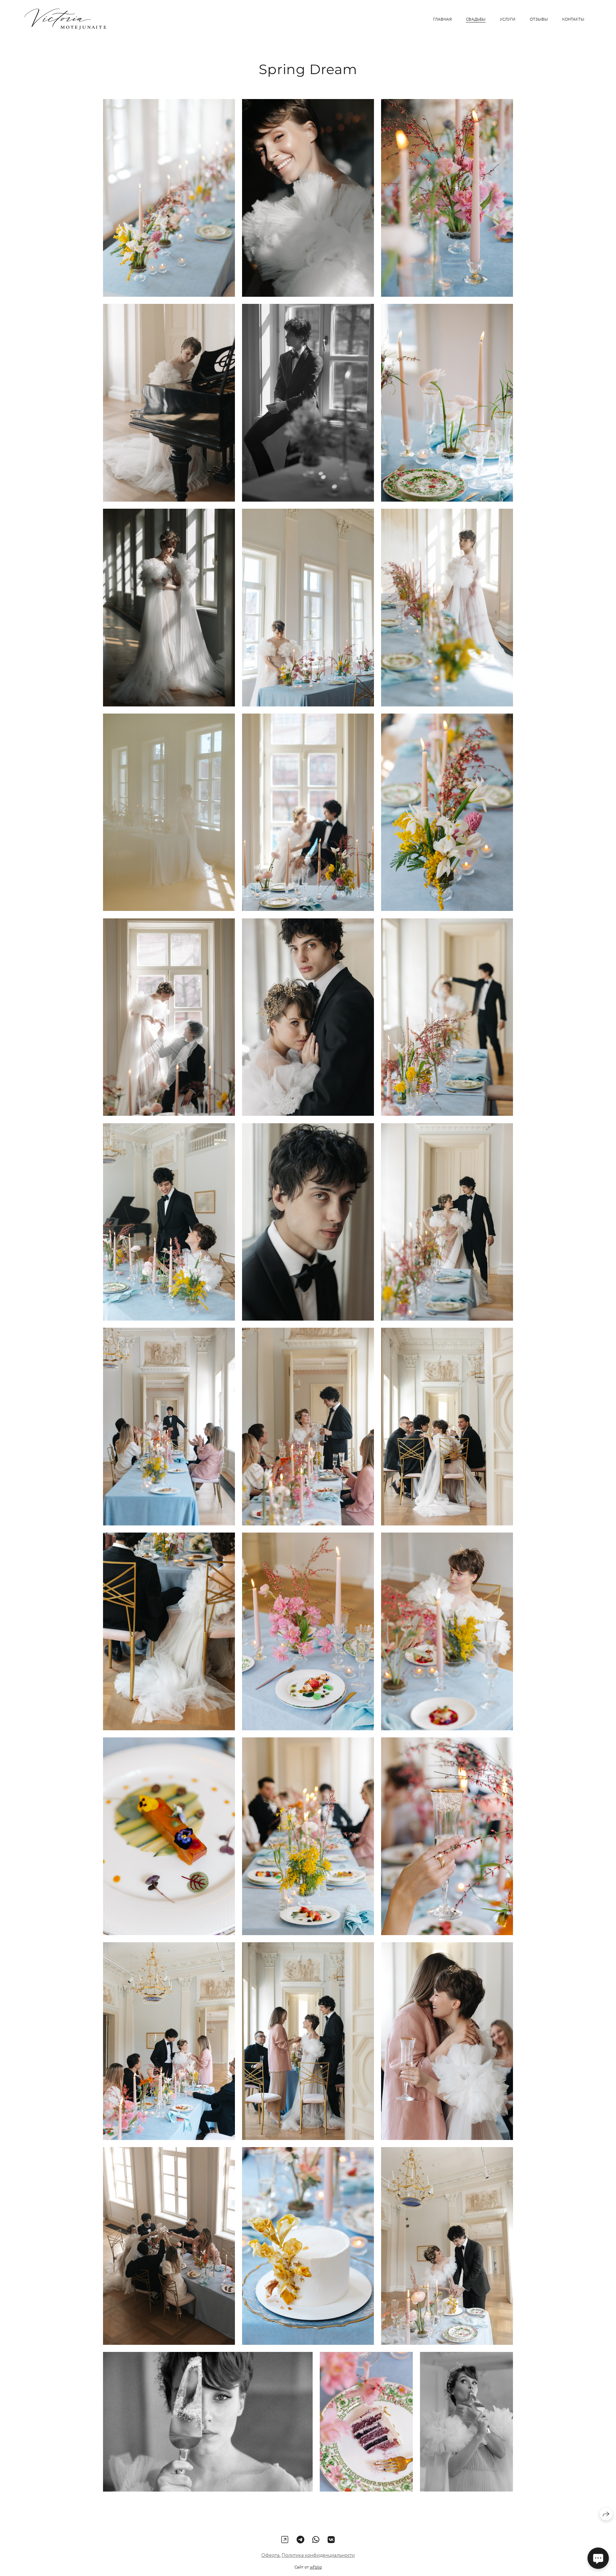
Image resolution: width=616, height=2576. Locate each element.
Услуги (508, 19)
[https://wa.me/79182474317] (316, 2539)
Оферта (270, 2555)
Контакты (573, 19)
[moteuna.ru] (65, 19)
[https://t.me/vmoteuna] (301, 2539)
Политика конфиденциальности (318, 2555)
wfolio (316, 2567)
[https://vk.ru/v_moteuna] (331, 2539)
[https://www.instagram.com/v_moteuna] (285, 2539)
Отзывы (539, 19)
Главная (442, 19)
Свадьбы (476, 19)
